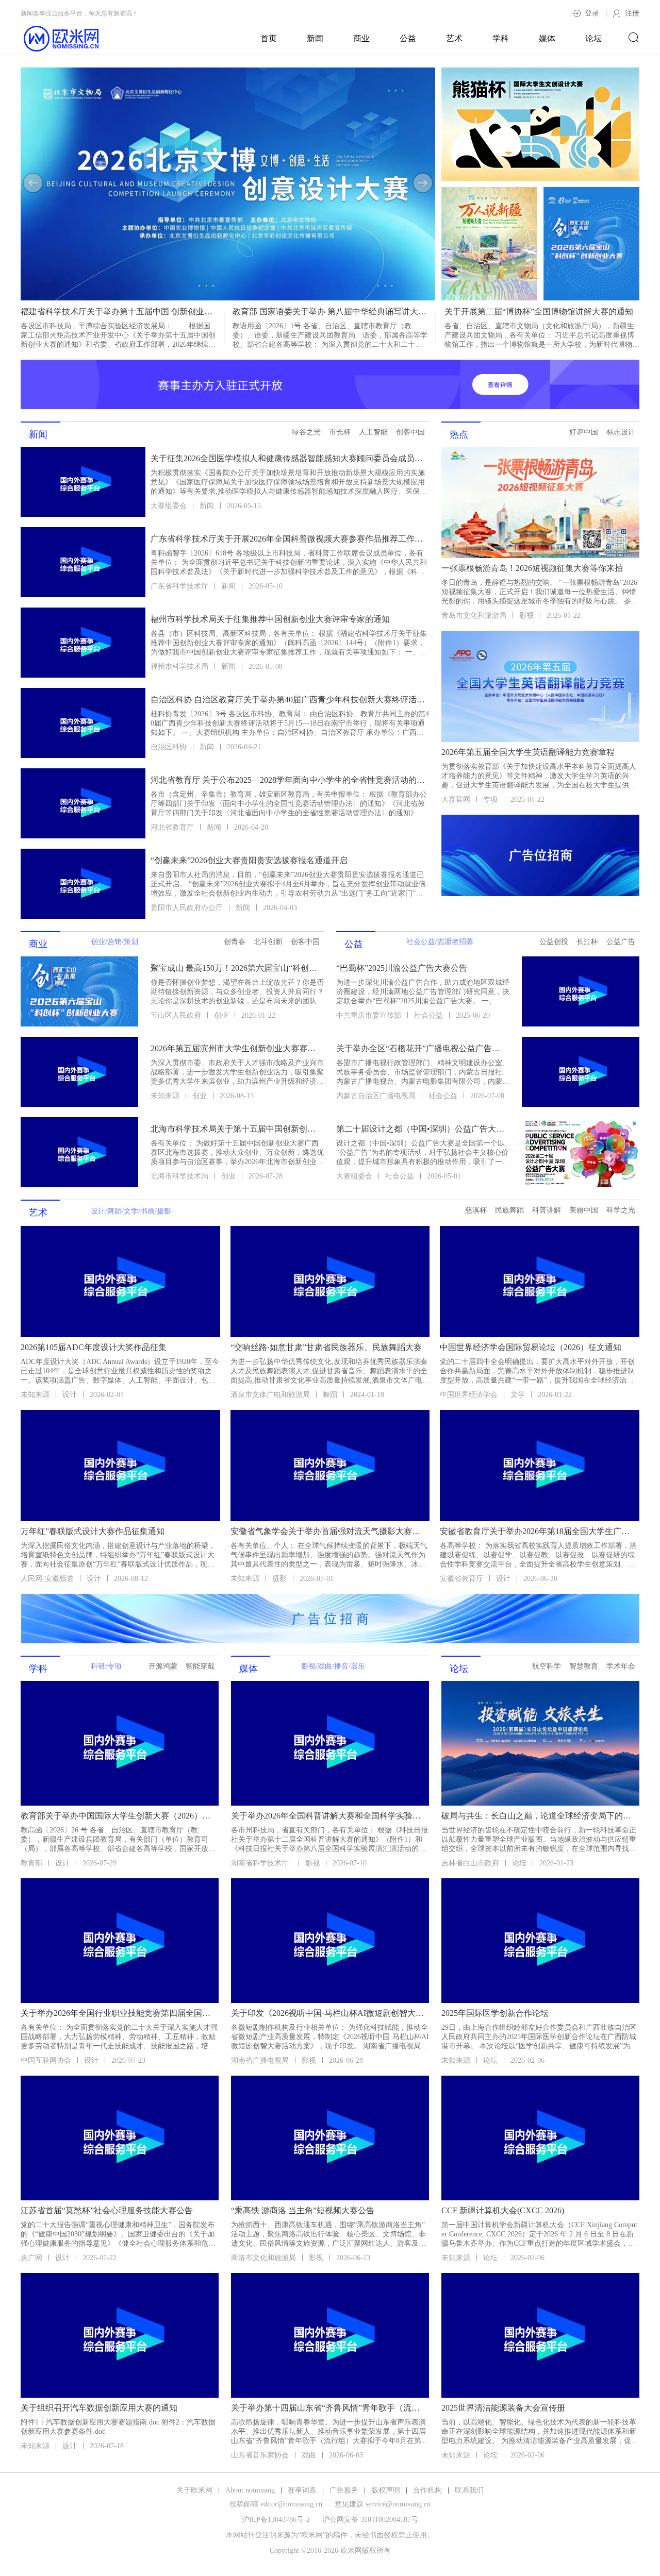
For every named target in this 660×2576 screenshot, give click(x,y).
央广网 (31, 2258)
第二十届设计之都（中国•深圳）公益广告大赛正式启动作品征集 (422, 1129)
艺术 (454, 38)
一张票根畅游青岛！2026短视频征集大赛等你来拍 (532, 568)
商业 (361, 38)
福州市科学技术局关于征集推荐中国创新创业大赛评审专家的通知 (270, 619)
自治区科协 (169, 747)
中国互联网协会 (46, 2060)
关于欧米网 (194, 2490)
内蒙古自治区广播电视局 (376, 1096)
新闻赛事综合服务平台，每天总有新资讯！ (79, 13)
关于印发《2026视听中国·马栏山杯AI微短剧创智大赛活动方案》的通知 (329, 2013)
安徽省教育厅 (461, 1579)
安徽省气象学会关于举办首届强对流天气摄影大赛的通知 (329, 1531)
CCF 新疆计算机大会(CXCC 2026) (503, 2210)
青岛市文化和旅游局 (474, 616)
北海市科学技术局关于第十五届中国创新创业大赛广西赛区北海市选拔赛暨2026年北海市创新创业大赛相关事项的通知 (236, 1129)
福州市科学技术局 (179, 667)
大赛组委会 (169, 506)
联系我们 (469, 2490)
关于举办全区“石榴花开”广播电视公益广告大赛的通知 (422, 1048)
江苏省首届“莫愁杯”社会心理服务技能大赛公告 (107, 2210)
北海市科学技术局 (179, 1176)
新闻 (315, 38)
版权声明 (386, 2490)
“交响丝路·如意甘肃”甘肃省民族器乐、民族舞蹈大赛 (326, 1347)
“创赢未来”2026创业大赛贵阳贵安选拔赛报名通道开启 (249, 860)
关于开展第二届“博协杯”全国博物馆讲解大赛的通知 (539, 312)
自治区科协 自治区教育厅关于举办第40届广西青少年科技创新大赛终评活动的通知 (288, 700)
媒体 (547, 38)
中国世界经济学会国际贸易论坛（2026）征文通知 (531, 1347)
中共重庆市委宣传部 (369, 1015)
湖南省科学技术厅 (262, 1863)
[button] (33, 183)
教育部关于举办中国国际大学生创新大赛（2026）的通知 (119, 1816)
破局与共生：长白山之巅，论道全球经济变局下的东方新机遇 (539, 1816)
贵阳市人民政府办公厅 (187, 908)
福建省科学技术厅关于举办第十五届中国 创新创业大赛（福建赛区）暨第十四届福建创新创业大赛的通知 (118, 312)
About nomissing (250, 2490)
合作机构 (427, 2490)
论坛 (593, 38)
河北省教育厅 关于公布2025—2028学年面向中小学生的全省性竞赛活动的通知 (288, 780)
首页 (269, 38)
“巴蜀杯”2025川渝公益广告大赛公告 (402, 968)
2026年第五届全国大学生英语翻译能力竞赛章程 (528, 752)
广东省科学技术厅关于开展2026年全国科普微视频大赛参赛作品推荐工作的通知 (288, 539)
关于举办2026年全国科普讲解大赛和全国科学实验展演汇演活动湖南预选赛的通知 (329, 1816)
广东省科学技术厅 (179, 586)
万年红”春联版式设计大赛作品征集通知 (93, 1531)
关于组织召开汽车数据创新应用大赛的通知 (99, 2408)
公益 (408, 38)
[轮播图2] (228, 184)
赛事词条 (302, 2490)
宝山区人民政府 (176, 1015)
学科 (501, 38)
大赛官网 (456, 799)
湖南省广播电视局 (260, 2060)
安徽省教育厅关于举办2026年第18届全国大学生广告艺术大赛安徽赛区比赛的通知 (539, 1531)
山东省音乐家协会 (260, 2455)
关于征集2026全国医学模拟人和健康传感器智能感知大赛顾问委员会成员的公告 (288, 458)
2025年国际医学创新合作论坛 (495, 2013)
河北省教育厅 (172, 827)
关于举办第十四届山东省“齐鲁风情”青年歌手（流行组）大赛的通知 (329, 2408)
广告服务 (344, 2490)
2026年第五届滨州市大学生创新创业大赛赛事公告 (236, 1048)
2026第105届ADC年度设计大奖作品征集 (94, 1347)
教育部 (31, 1863)
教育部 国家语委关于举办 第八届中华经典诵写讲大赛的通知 (330, 312)
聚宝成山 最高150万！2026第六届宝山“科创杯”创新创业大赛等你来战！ (236, 968)
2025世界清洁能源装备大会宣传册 (503, 2408)
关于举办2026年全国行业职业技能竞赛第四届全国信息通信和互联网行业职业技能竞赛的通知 (119, 2013)
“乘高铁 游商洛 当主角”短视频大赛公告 (303, 2210)
